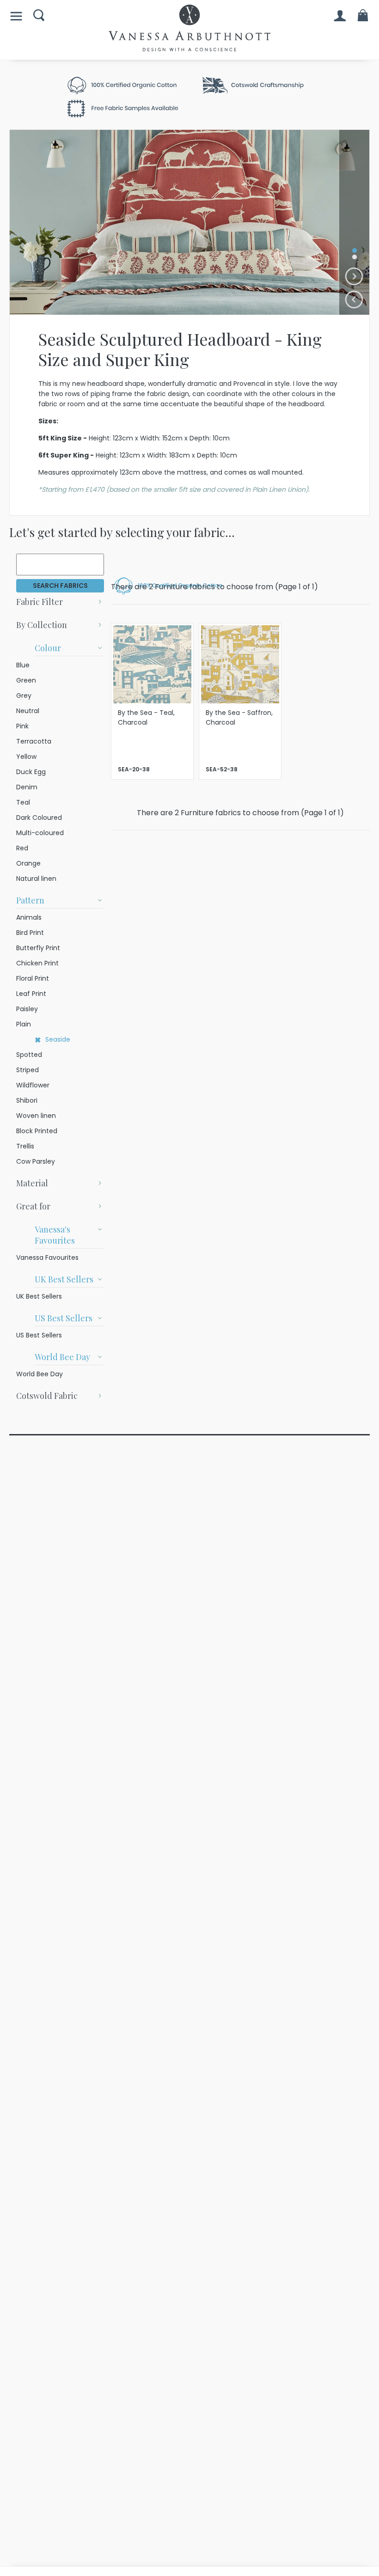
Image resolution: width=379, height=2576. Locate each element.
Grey (24, 696)
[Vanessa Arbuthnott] (189, 28)
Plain (24, 1024)
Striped (28, 1070)
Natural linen (36, 879)
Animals (29, 917)
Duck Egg (31, 772)
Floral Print (33, 978)
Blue (23, 665)
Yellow (26, 757)
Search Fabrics (60, 586)
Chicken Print (37, 963)
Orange (28, 863)
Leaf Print (31, 994)
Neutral (28, 711)
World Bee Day (40, 1374)
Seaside (58, 1039)
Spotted (29, 1055)
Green (26, 680)
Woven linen (36, 1116)
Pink (22, 726)
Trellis (25, 1146)
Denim (27, 787)
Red (22, 848)
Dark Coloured (39, 818)
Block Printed (37, 1131)
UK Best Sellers (39, 1296)
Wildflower (33, 1085)
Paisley (27, 1009)
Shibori (27, 1100)
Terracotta (34, 741)
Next (354, 277)
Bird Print (30, 933)
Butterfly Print (38, 948)
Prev (354, 300)
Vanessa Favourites (47, 1257)
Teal (23, 802)
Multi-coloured (40, 833)
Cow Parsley (36, 1161)
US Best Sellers (39, 1335)
